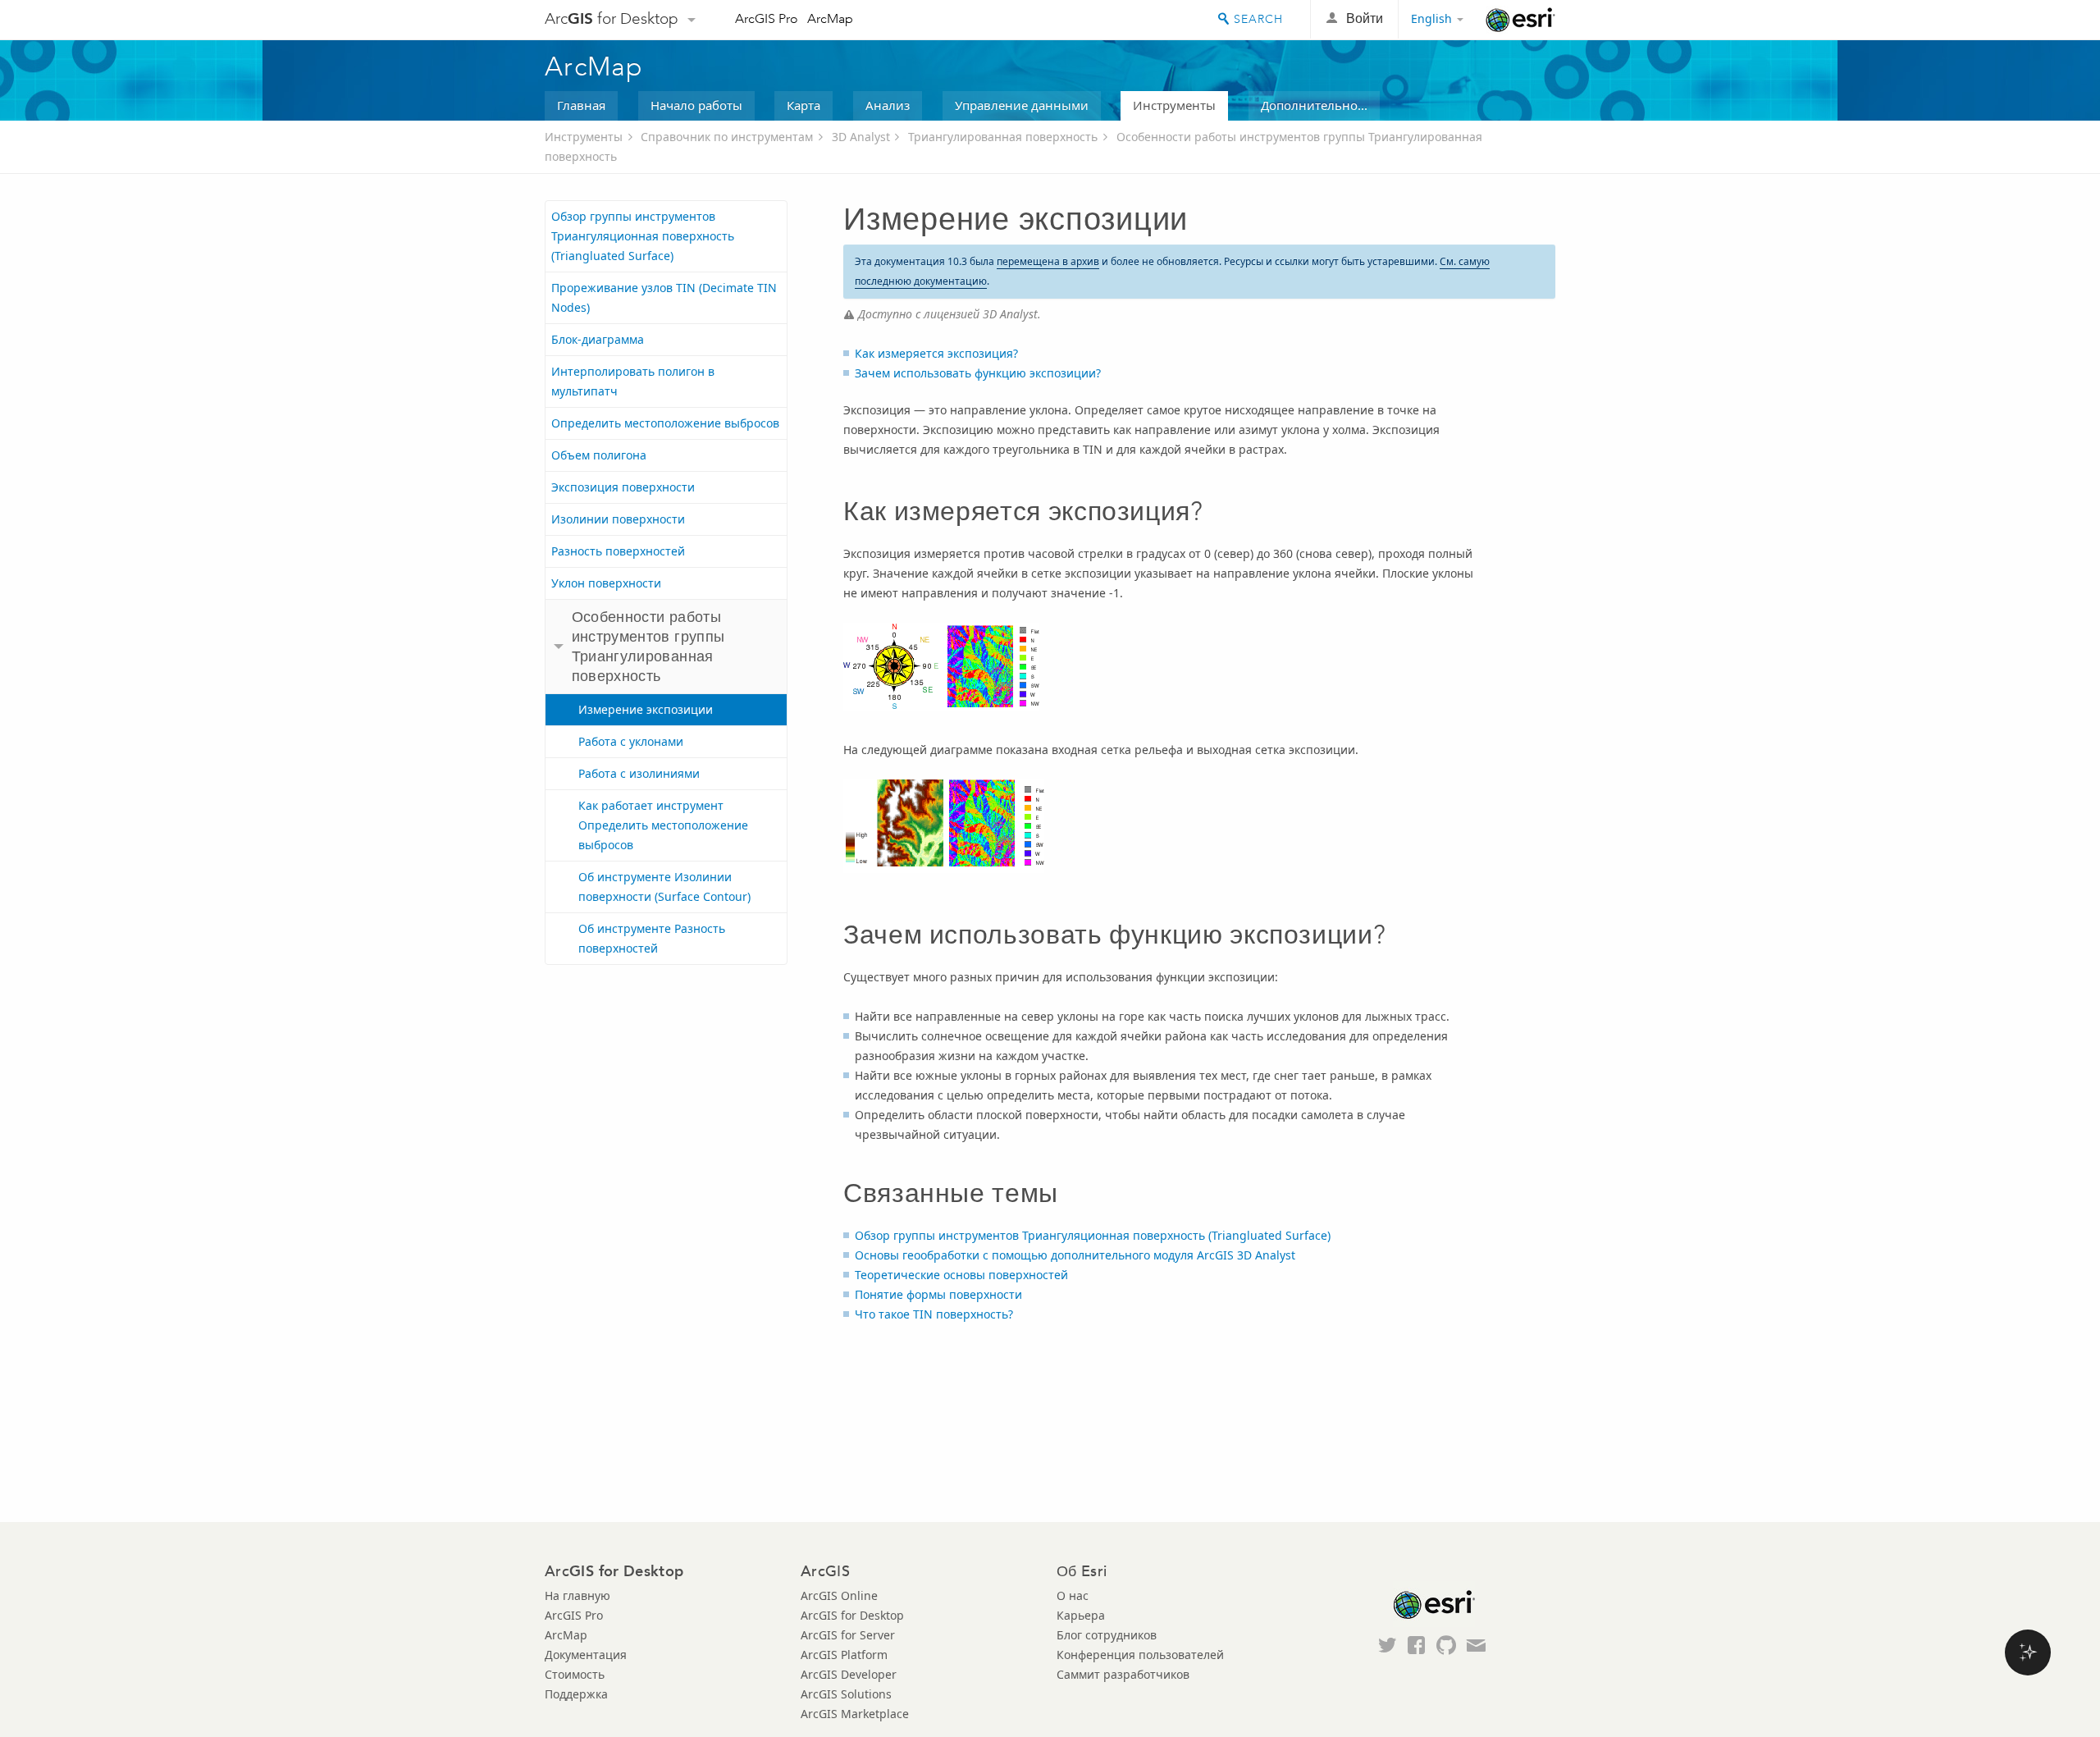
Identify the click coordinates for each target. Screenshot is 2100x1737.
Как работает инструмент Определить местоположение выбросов (663, 825)
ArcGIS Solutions (846, 1694)
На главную (577, 1595)
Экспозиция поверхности (623, 487)
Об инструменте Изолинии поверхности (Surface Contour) (664, 887)
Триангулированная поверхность (1003, 137)
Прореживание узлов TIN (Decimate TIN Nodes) (664, 297)
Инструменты (1174, 105)
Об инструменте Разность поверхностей (652, 938)
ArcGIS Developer (849, 1674)
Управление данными (1022, 105)
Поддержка (576, 1694)
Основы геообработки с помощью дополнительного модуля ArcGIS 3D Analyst (1075, 1255)
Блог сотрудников (1107, 1635)
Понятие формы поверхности (938, 1294)
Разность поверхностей (618, 551)
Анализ (888, 105)
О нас (1073, 1595)
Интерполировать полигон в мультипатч (633, 381)
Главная (581, 105)
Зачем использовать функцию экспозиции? (978, 373)
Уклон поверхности (606, 583)
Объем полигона (599, 455)
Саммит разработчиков (1123, 1674)
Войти (1365, 18)
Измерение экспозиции (646, 709)
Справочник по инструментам (727, 137)
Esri (1520, 20)
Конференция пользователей (1140, 1655)
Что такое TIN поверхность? (934, 1314)
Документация (586, 1655)
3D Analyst (861, 137)
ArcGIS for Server (848, 1635)
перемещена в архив (1048, 261)
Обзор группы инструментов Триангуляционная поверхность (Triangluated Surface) (643, 236)
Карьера (1081, 1615)
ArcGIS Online (839, 1595)
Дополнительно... (1314, 105)
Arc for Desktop (612, 18)
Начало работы (696, 105)
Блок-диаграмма (598, 339)
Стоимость (575, 1674)
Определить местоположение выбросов (665, 423)
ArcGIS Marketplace (855, 1714)
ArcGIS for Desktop (852, 1615)
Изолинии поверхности (618, 519)
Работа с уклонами (631, 741)
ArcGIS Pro (767, 18)
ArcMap (830, 18)
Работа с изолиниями (639, 773)
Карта (803, 105)
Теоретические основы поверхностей (961, 1275)
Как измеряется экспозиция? (936, 353)
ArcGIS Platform (844, 1655)
